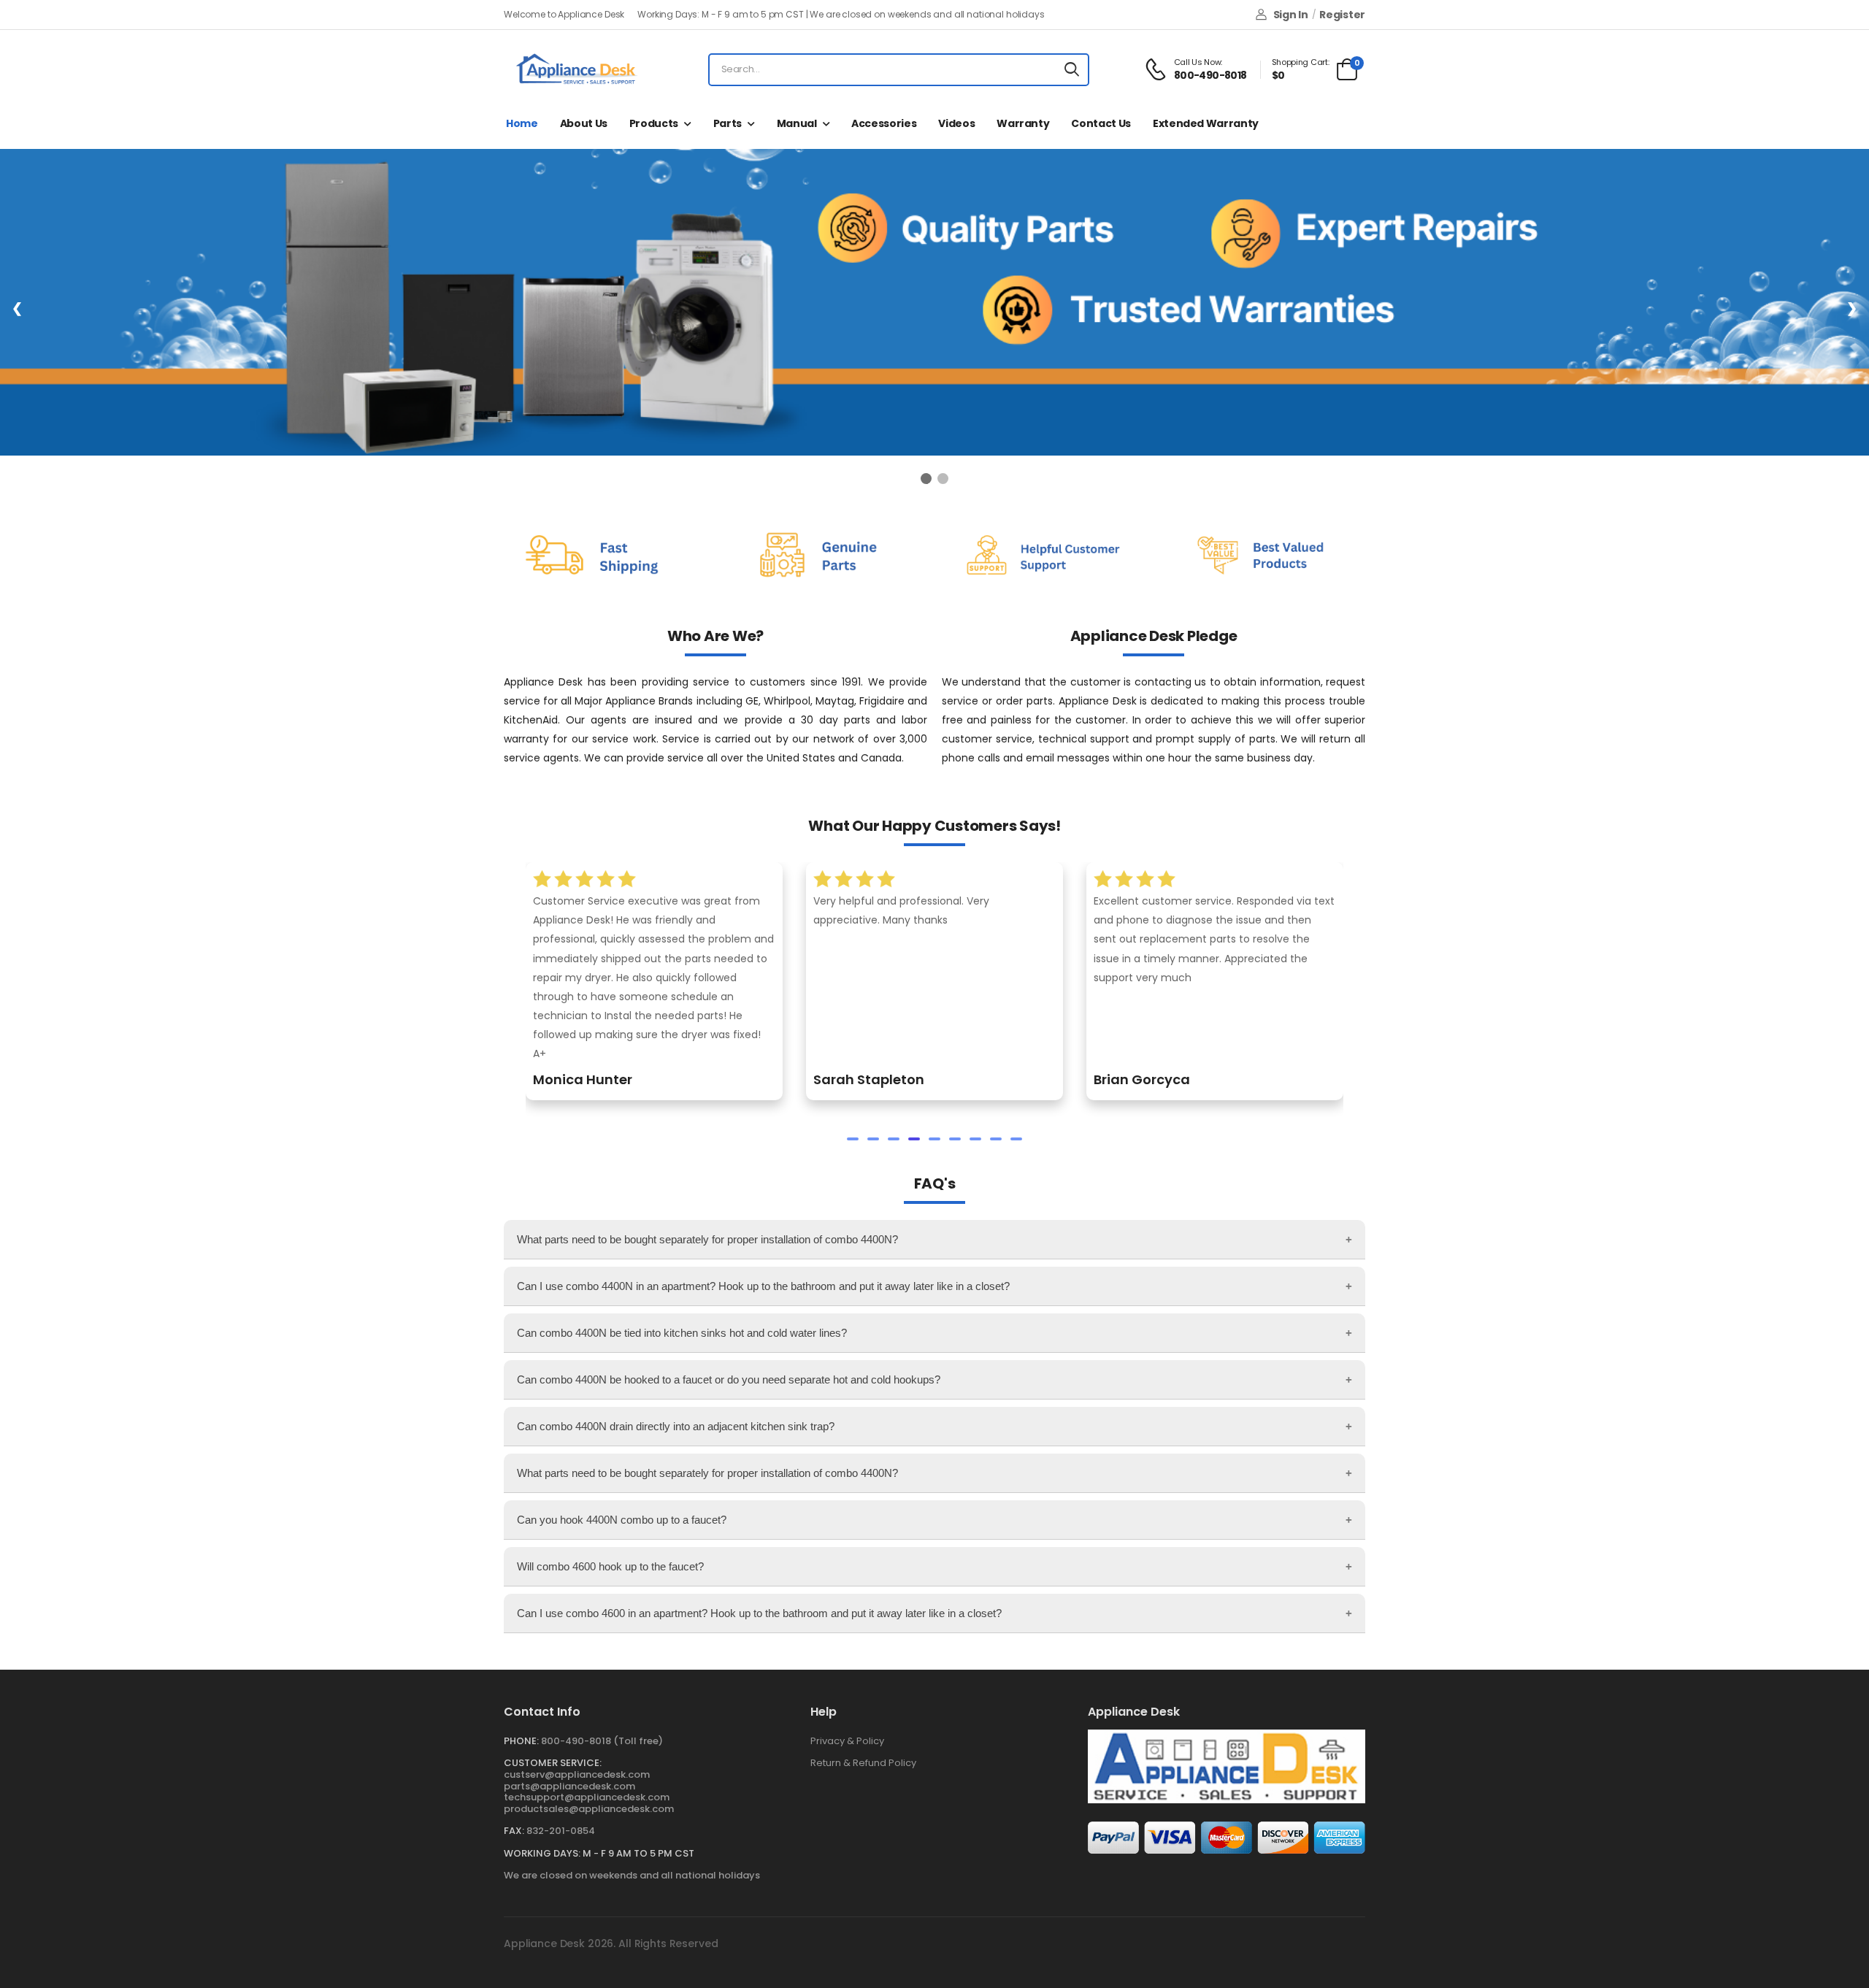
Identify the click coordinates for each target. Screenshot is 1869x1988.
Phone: (521, 1741)
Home (522, 123)
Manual (797, 123)
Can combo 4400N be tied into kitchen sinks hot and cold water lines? (682, 1333)
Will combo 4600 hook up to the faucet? (610, 1566)
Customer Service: (553, 1763)
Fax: (514, 1831)
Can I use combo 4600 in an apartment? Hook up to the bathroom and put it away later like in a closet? (759, 1613)
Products (654, 123)
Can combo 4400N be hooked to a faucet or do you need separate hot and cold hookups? (729, 1379)
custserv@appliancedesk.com (577, 1774)
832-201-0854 (561, 1831)
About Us (584, 123)
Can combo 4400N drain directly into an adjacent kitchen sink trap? (676, 1426)
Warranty (1023, 123)
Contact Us (1101, 123)
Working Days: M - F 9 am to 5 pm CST (599, 1853)
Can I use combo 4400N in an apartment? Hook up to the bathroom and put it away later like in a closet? (763, 1286)
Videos (956, 123)
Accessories (884, 123)
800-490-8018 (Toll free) (602, 1741)
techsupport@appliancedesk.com (587, 1797)
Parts (728, 123)
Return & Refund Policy (863, 1763)
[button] (853, 1139)
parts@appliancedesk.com (569, 1786)
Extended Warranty (1206, 123)
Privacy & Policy (847, 1741)
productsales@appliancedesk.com (589, 1809)
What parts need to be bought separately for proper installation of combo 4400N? (707, 1239)
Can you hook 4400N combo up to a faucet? (622, 1520)
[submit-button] (1072, 70)
